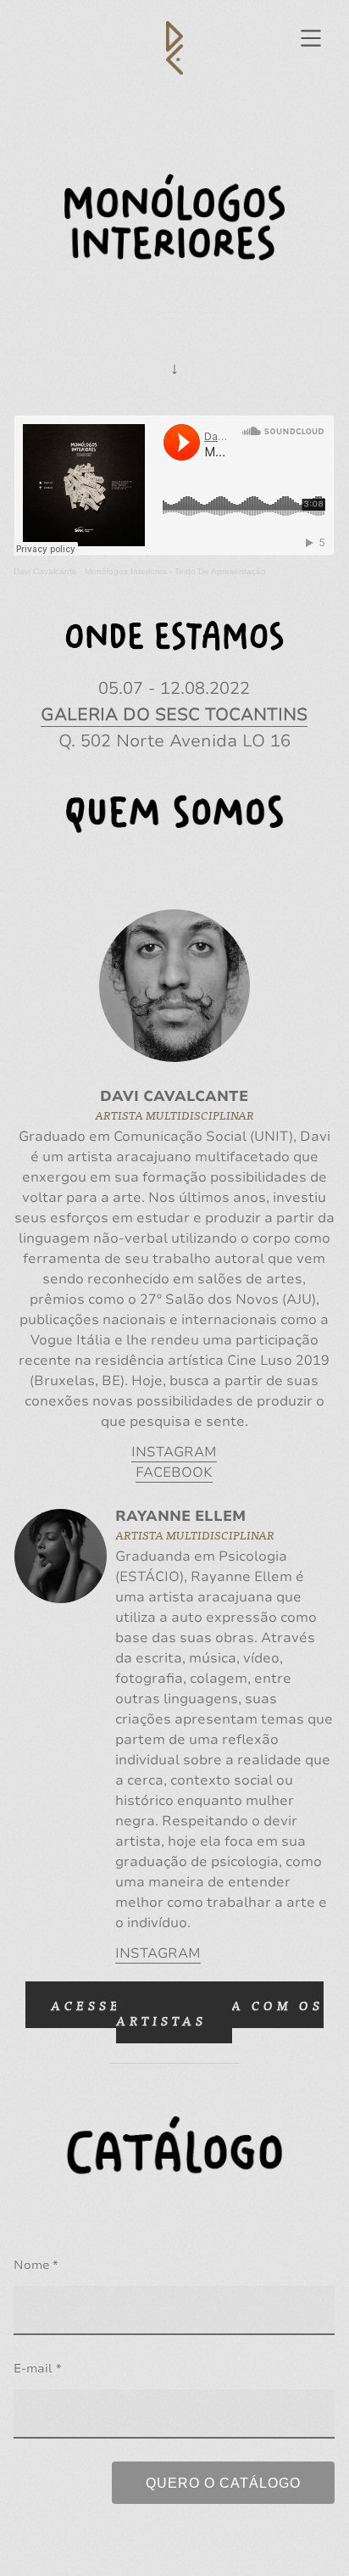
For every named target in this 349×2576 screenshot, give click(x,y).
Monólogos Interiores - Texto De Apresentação (175, 571)
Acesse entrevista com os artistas (187, 2012)
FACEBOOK (174, 1472)
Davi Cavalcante (45, 571)
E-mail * (38, 2369)
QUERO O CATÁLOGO (223, 2483)
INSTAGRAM (174, 1452)
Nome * (36, 2265)
